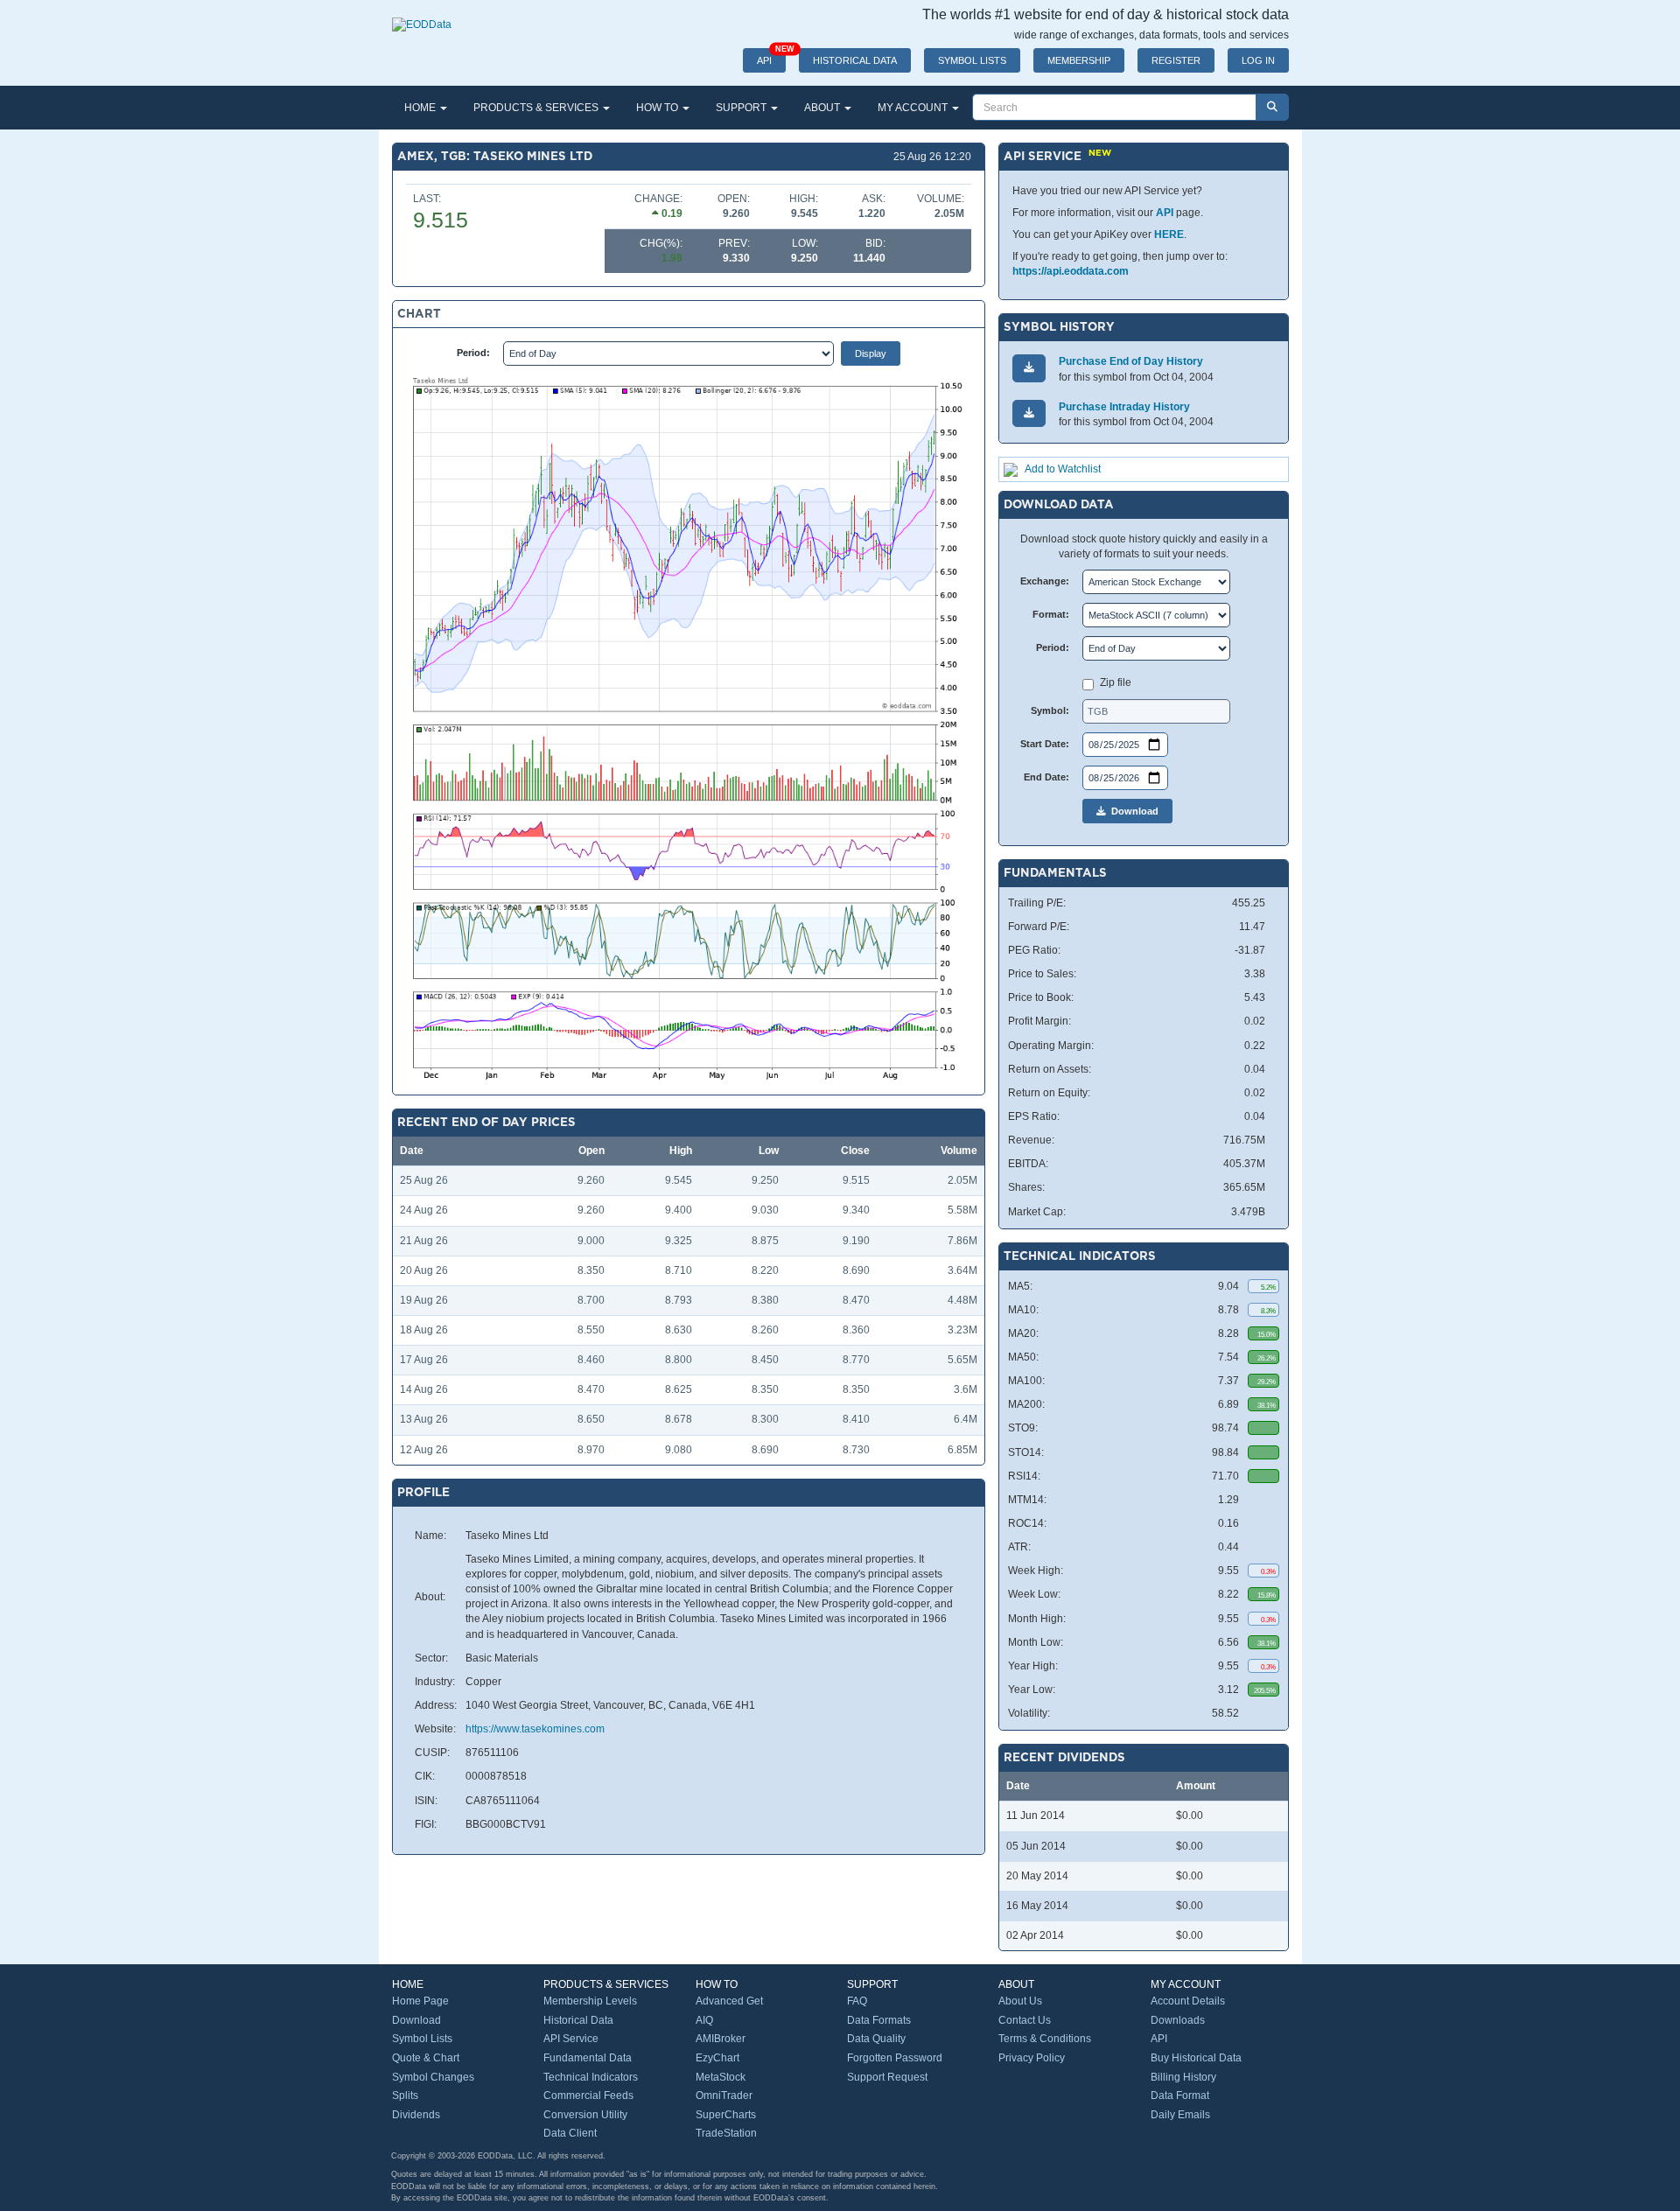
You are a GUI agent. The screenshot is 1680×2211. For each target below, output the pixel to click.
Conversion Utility (585, 2115)
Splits (405, 2096)
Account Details (1188, 2001)
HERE (1169, 234)
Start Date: (1045, 744)
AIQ (704, 2020)
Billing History (1183, 2077)
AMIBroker (721, 2039)
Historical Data (578, 2020)
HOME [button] (421, 108)
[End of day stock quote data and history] (422, 16)
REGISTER (1176, 60)
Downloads (1178, 2020)
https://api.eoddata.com (1071, 271)
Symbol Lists (422, 2039)
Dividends (416, 2115)
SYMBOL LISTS (972, 60)
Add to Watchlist (1063, 469)
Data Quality (876, 2039)
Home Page (420, 2001)
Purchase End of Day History (1131, 361)
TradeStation (726, 2133)
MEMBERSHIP (1079, 60)
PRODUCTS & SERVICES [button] (537, 108)
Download (1132, 811)
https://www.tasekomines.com (535, 1729)
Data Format (1180, 2096)
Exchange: (1045, 581)
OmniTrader (724, 2096)
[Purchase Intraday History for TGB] (1029, 413)
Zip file (1116, 682)
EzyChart (717, 2058)
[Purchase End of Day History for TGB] (1029, 368)
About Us (1020, 2001)
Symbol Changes (433, 2077)
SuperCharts (726, 2115)
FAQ (857, 2001)
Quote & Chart (426, 2058)
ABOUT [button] (823, 108)
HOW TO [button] (658, 108)
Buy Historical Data (1196, 2058)
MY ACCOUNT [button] (914, 108)
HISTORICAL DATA (855, 60)
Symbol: (1050, 710)
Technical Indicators (591, 2077)
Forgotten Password (895, 2058)
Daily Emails (1180, 2115)
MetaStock (721, 2077)
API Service (571, 2039)
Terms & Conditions (1045, 2039)
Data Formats (879, 2020)
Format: (1051, 614)
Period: (473, 353)
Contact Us (1025, 2020)
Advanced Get (729, 2001)
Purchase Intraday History (1124, 407)
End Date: (1046, 777)
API (771, 57)
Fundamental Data (588, 2058)
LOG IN (1258, 60)
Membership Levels (590, 2001)
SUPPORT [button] (742, 108)
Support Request (887, 2077)
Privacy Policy (1032, 2058)
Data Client (570, 2133)
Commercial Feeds (588, 2096)
